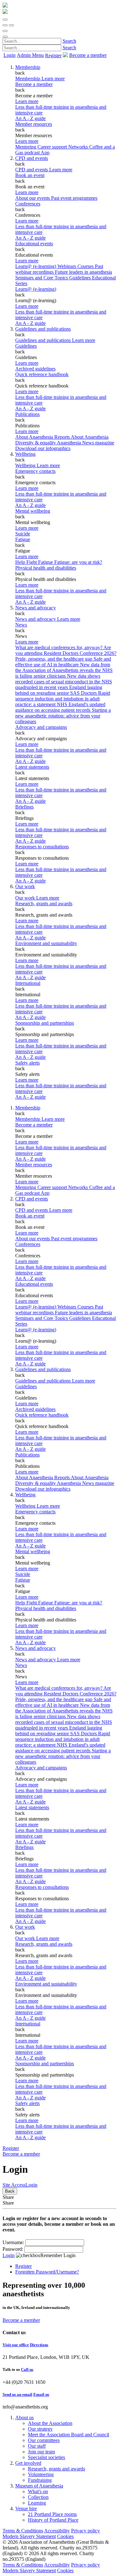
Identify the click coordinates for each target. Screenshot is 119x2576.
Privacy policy (86, 2531)
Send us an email (17, 2394)
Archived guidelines (35, 369)
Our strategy (40, 2429)
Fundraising (40, 2480)
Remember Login (58, 2255)
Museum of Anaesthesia (39, 2486)
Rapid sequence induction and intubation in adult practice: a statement (63, 699)
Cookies (65, 2536)
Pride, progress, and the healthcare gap (54, 659)
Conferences (28, 204)
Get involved (28, 2463)
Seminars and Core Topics (42, 278)
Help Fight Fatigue (35, 562)
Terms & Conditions (23, 2531)
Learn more (27, 101)
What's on (38, 2491)
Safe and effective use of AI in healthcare (63, 662)
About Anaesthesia (90, 437)
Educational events (34, 244)
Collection (38, 2497)
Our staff (37, 2446)
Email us (41, 2394)
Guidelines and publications (43, 329)
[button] (5, 20)
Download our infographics (43, 448)
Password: (13, 2249)
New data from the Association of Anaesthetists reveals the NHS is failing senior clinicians (64, 670)
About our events (33, 198)
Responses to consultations (42, 847)
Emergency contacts (35, 471)
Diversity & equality (36, 443)
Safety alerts (27, 1063)
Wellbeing (25, 454)
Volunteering (41, 2474)
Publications (27, 414)
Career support (53, 147)
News (21, 625)
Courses (86, 266)
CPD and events (32, 158)
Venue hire (26, 2509)
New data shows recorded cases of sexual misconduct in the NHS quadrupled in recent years (64, 682)
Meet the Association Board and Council (69, 2435)
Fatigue (23, 539)
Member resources (34, 124)
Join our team (41, 2452)
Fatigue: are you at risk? (78, 562)
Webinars (67, 266)
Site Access (14, 2185)
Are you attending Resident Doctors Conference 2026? (66, 650)
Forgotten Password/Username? (47, 2272)
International (28, 983)
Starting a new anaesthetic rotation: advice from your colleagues (63, 716)
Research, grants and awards (44, 903)
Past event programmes (74, 198)
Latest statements (32, 767)
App (45, 153)
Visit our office (16, 2345)
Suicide (23, 534)
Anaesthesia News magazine (86, 443)
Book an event (30, 175)
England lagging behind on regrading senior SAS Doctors (59, 690)
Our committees (44, 2440)
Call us (27, 2369)
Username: (13, 2242)
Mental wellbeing (33, 511)
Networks (79, 147)
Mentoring (26, 147)
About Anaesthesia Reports (43, 437)
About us (24, 2417)
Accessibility (57, 2531)
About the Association (50, 2423)
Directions (39, 2345)
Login (10, 55)
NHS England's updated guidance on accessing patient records (60, 707)
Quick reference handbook (42, 374)
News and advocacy (36, 608)
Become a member (34, 84)
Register (53, 55)
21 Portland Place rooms (52, 2514)
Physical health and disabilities (46, 568)
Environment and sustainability (46, 943)
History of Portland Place (53, 2520)
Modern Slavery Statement (29, 2536)
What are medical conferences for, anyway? (59, 647)
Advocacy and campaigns (41, 727)
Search (69, 41)
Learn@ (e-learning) (36, 266)
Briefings (24, 807)
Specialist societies (46, 2457)
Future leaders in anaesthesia (83, 272)
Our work (25, 886)
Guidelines (26, 346)
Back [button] (10, 2191)
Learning (37, 2503)
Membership (28, 67)
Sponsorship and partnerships (45, 1023)
